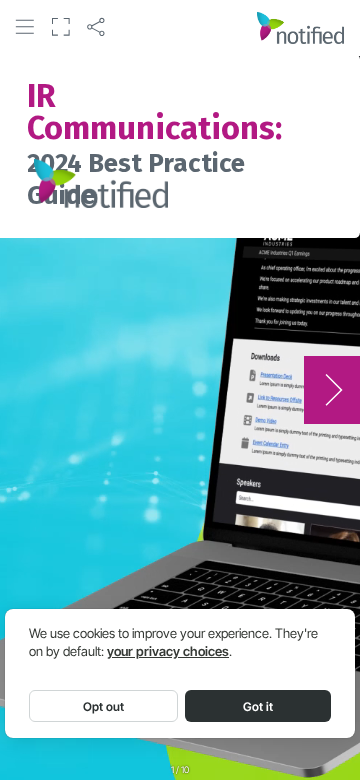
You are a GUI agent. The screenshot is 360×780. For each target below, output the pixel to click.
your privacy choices (168, 651)
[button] (24, 27)
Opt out (103, 706)
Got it (258, 706)
